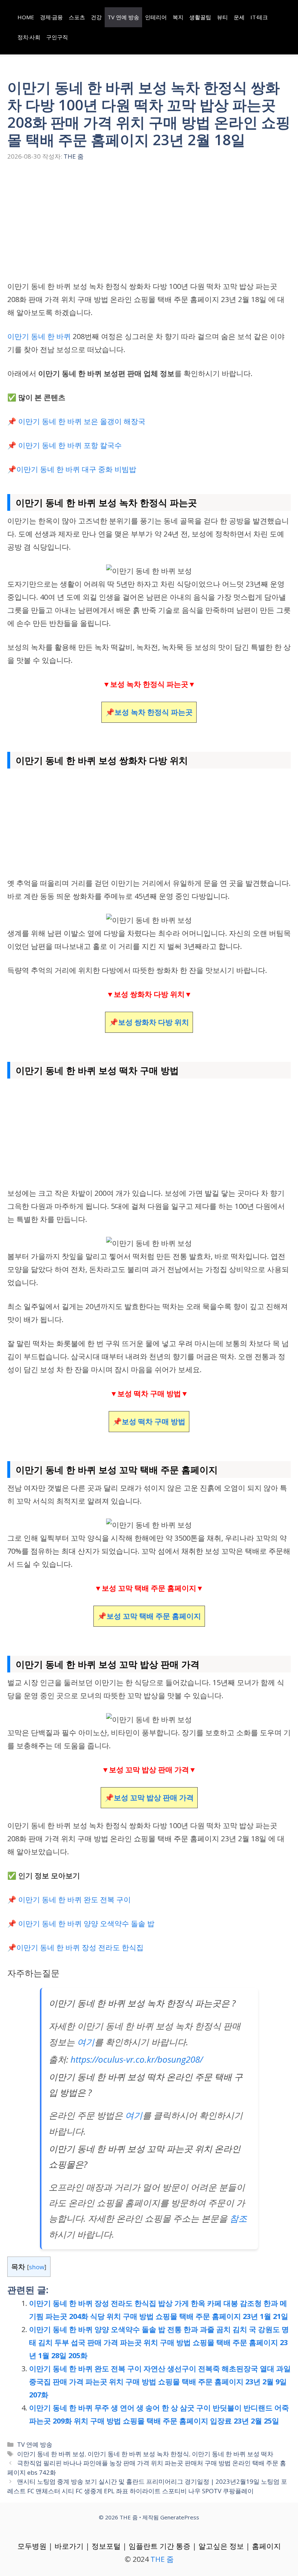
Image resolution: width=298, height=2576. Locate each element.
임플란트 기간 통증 (160, 2546)
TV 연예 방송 (123, 17)
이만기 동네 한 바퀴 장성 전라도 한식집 (80, 1947)
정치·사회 (29, 37)
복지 (178, 17)
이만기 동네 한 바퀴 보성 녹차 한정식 (138, 2454)
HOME (26, 17)
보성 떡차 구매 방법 (154, 1421)
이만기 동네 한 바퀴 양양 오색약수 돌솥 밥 (86, 1923)
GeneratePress (180, 2517)
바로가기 (69, 2546)
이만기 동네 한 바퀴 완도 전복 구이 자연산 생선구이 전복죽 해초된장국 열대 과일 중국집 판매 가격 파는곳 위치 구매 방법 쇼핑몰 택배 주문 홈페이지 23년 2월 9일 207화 (160, 2382)
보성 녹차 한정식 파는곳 (154, 712)
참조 (238, 2218)
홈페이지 (266, 2546)
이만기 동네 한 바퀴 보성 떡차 (233, 2454)
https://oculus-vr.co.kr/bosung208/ (137, 2059)
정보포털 (106, 2546)
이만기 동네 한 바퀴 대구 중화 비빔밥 (76, 469)
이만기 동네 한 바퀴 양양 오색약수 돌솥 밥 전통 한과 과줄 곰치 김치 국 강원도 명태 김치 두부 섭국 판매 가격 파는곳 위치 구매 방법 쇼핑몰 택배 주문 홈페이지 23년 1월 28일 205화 (159, 2342)
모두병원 (32, 2546)
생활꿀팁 (200, 17)
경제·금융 (51, 17)
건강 (96, 17)
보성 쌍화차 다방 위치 (154, 1022)
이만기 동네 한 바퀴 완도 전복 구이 (74, 1900)
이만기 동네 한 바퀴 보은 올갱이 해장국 (82, 421)
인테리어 (156, 17)
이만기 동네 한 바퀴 (39, 336)
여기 (86, 2042)
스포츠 (77, 17)
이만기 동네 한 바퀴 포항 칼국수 (70, 445)
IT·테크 (259, 17)
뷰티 (222, 17)
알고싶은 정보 (221, 2546)
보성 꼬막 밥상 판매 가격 (154, 1798)
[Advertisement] (149, 226)
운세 (239, 17)
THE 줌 (162, 2559)
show (37, 2267)
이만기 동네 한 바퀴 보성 (51, 2454)
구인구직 (57, 37)
